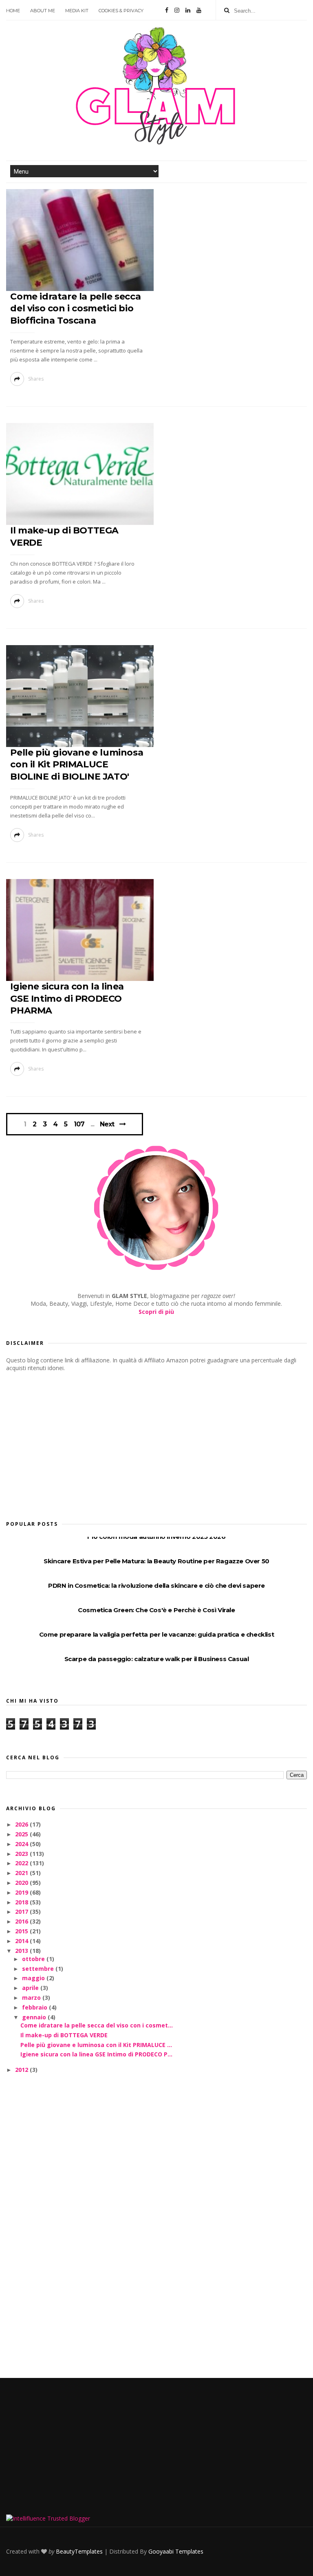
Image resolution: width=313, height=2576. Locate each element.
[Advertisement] (67, 1443)
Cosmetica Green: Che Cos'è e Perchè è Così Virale (156, 1610)
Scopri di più (156, 1312)
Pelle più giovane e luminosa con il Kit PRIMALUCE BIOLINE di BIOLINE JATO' (77, 765)
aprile (31, 1988)
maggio (34, 1978)
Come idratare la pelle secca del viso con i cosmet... (97, 2025)
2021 (22, 1873)
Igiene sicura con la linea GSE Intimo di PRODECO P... (96, 2054)
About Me (43, 11)
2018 (22, 1902)
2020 (22, 1883)
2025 (22, 1834)
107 (79, 1124)
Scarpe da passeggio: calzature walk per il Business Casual (157, 1659)
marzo (32, 1998)
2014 (22, 1941)
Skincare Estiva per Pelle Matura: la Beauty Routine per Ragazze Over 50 (156, 1561)
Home (13, 11)
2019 (22, 1892)
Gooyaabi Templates (176, 2551)
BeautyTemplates (79, 2551)
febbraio (35, 2007)
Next (107, 1124)
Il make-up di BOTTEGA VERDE (64, 2035)
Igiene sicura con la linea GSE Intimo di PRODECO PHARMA (67, 998)
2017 (22, 1912)
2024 (22, 1844)
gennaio (35, 2017)
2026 (22, 1824)
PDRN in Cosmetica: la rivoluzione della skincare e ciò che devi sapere (156, 1585)
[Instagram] (177, 10)
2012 (22, 2070)
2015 (22, 1931)
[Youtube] (199, 10)
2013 (22, 1951)
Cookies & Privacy (121, 11)
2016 (22, 1921)
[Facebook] (167, 10)
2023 (22, 1854)
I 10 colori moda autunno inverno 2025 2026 (156, 1537)
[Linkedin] (188, 10)
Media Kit (77, 11)
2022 (22, 1863)
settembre (39, 1969)
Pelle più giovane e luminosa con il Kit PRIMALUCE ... (96, 2045)
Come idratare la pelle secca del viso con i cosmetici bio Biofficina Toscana (75, 309)
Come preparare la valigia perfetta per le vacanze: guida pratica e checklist (157, 1634)
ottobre (34, 1959)
